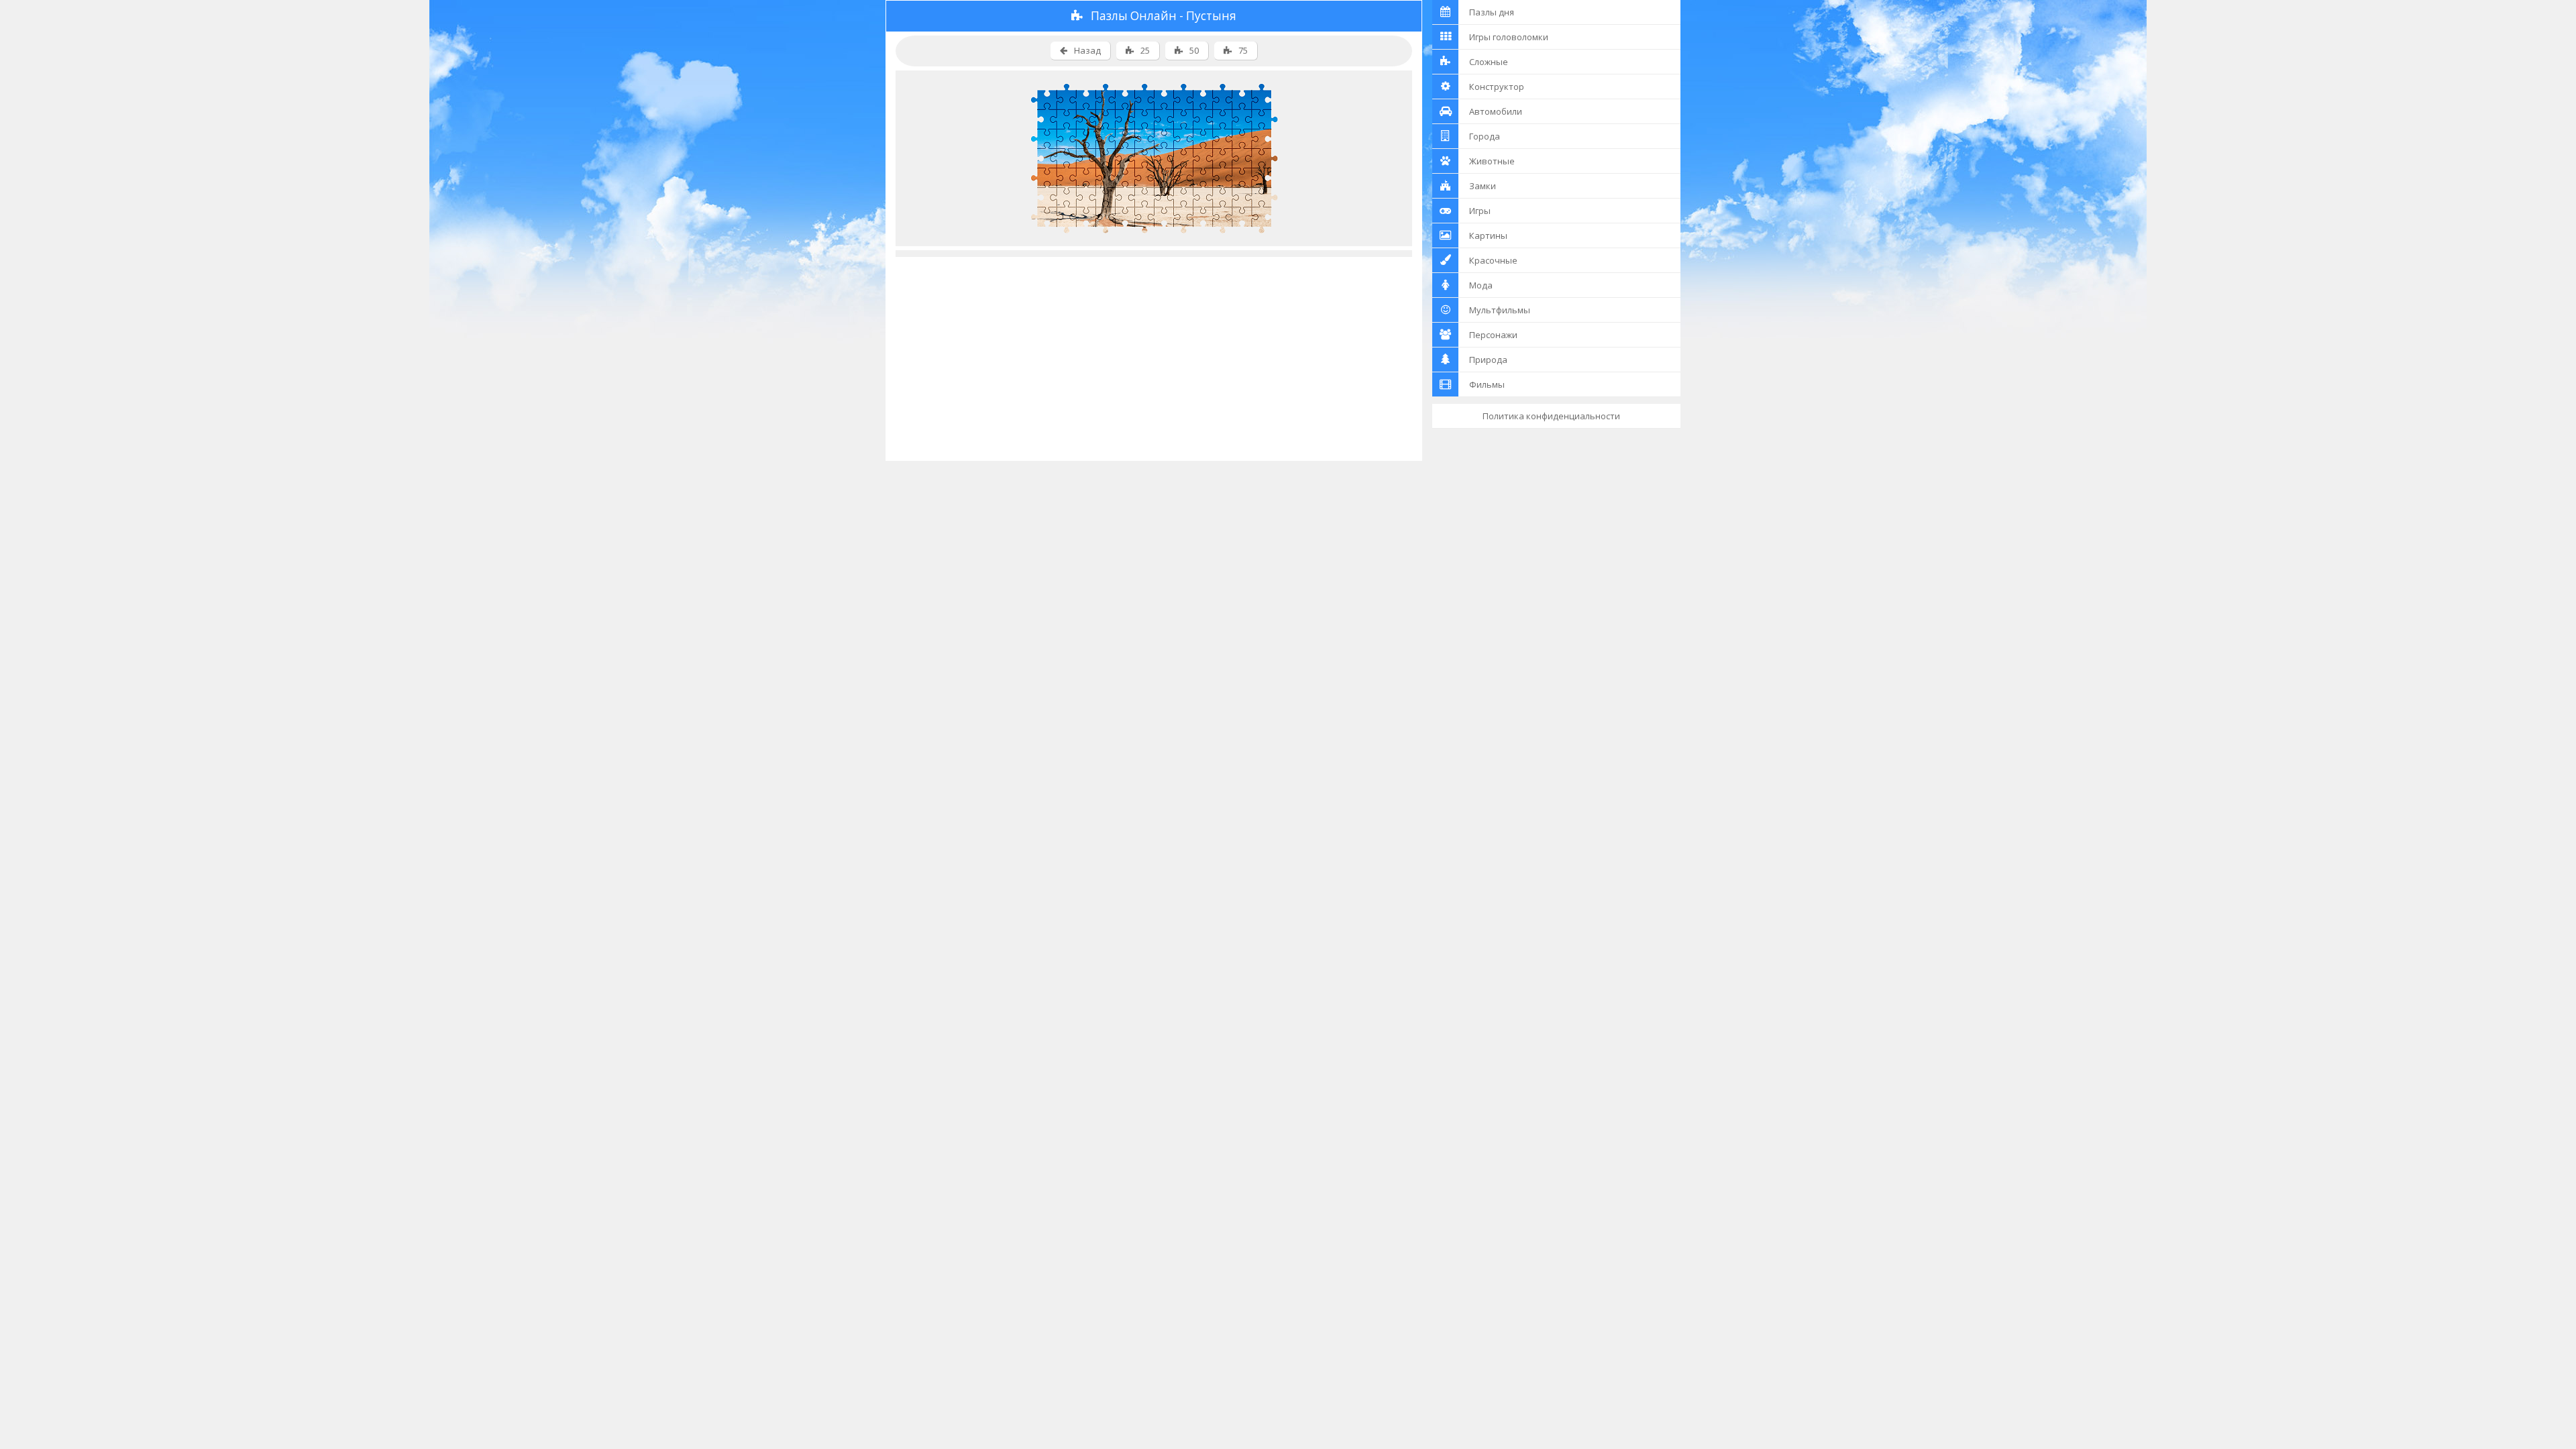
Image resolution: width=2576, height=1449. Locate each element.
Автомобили (1496, 111)
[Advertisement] (1154, 351)
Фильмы (1487, 384)
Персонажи (1493, 335)
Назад (1087, 50)
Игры (1480, 211)
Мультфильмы (1500, 310)
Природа (1488, 360)
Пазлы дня (1492, 12)
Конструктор (1497, 87)
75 (1243, 50)
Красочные (1493, 260)
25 (1145, 50)
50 (1194, 50)
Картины (1488, 235)
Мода (1481, 285)
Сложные (1489, 62)
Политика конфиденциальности (1551, 416)
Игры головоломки (1509, 37)
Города (1485, 136)
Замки (1483, 186)
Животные (1492, 161)
